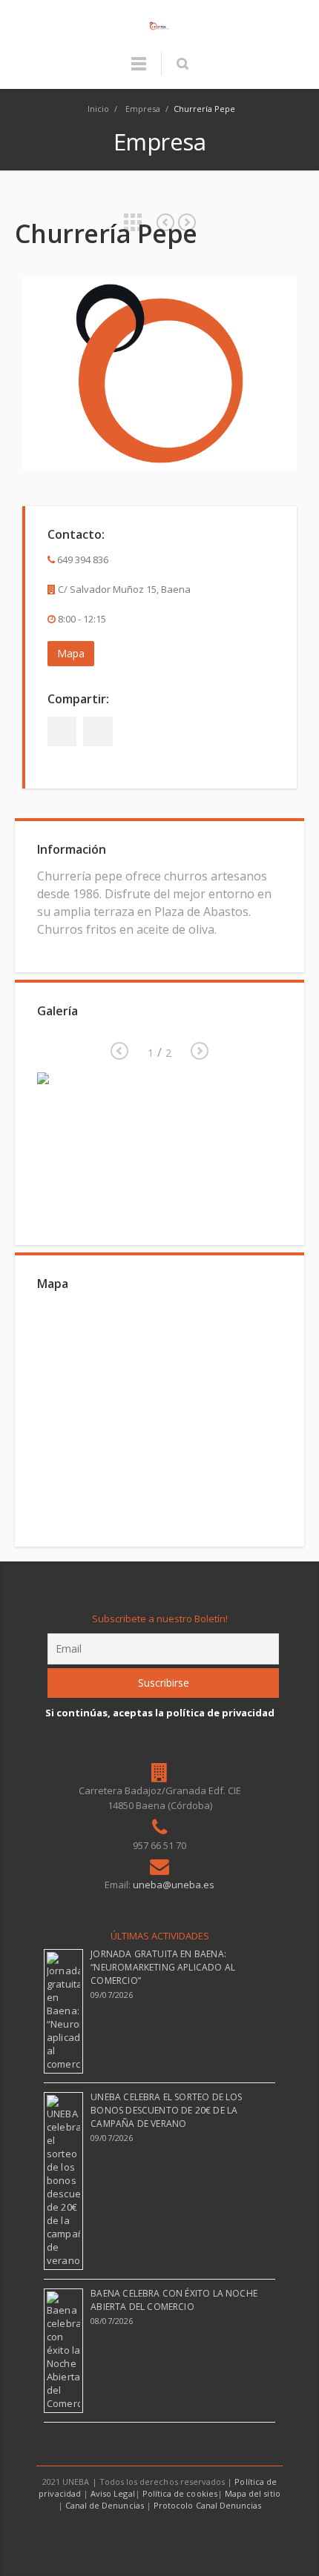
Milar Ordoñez (165, 222)
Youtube (177, 2534)
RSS (211, 2534)
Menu (139, 70)
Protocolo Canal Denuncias (207, 2505)
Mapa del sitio (253, 2493)
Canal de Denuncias (105, 2505)
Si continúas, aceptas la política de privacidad (160, 1713)
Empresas (133, 222)
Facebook (62, 731)
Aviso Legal (113, 2493)
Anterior (200, 1051)
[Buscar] (182, 64)
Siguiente (119, 1051)
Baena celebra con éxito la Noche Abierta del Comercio (174, 2300)
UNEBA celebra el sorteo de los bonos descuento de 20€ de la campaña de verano (166, 2110)
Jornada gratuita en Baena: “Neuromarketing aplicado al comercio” (163, 1967)
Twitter (98, 731)
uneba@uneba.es (174, 1885)
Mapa (71, 653)
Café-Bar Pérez (187, 222)
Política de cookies (180, 2493)
